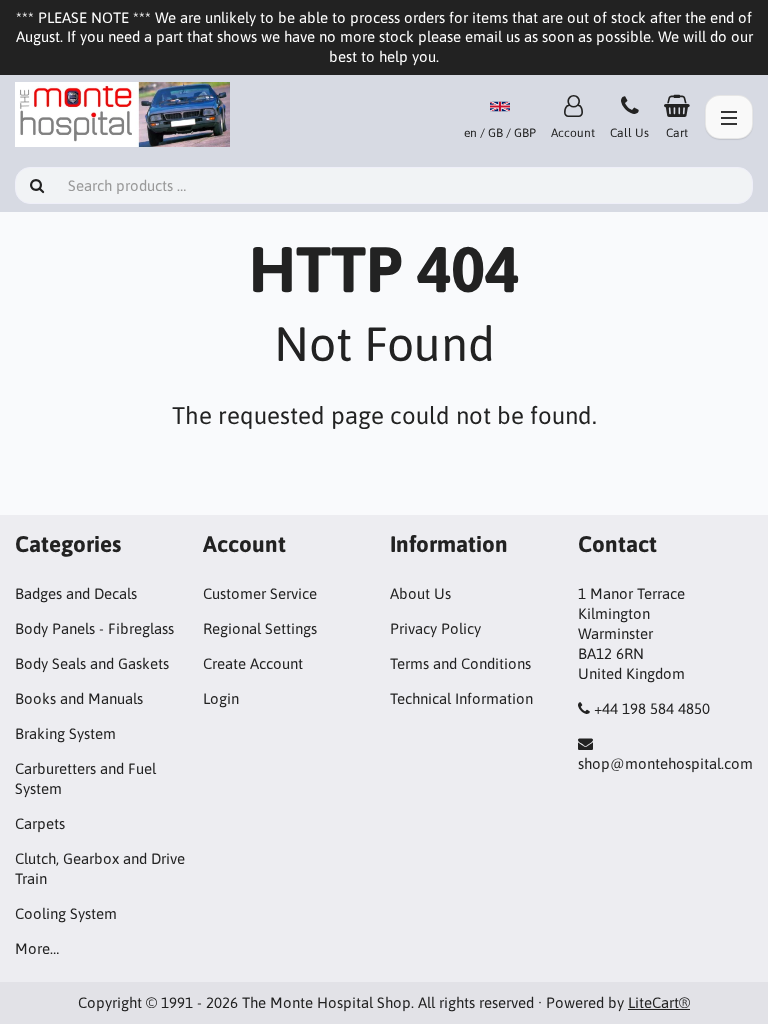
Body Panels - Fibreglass (94, 628)
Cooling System (66, 913)
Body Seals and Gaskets (92, 663)
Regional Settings (260, 628)
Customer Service (260, 593)
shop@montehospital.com (665, 763)
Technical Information (461, 698)
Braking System (65, 733)
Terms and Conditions (460, 663)
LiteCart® (659, 1002)
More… (37, 948)
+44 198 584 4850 (652, 708)
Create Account (253, 663)
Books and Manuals (79, 698)
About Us (420, 593)
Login (221, 698)
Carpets (40, 823)
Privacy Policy (435, 628)
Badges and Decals (76, 593)
